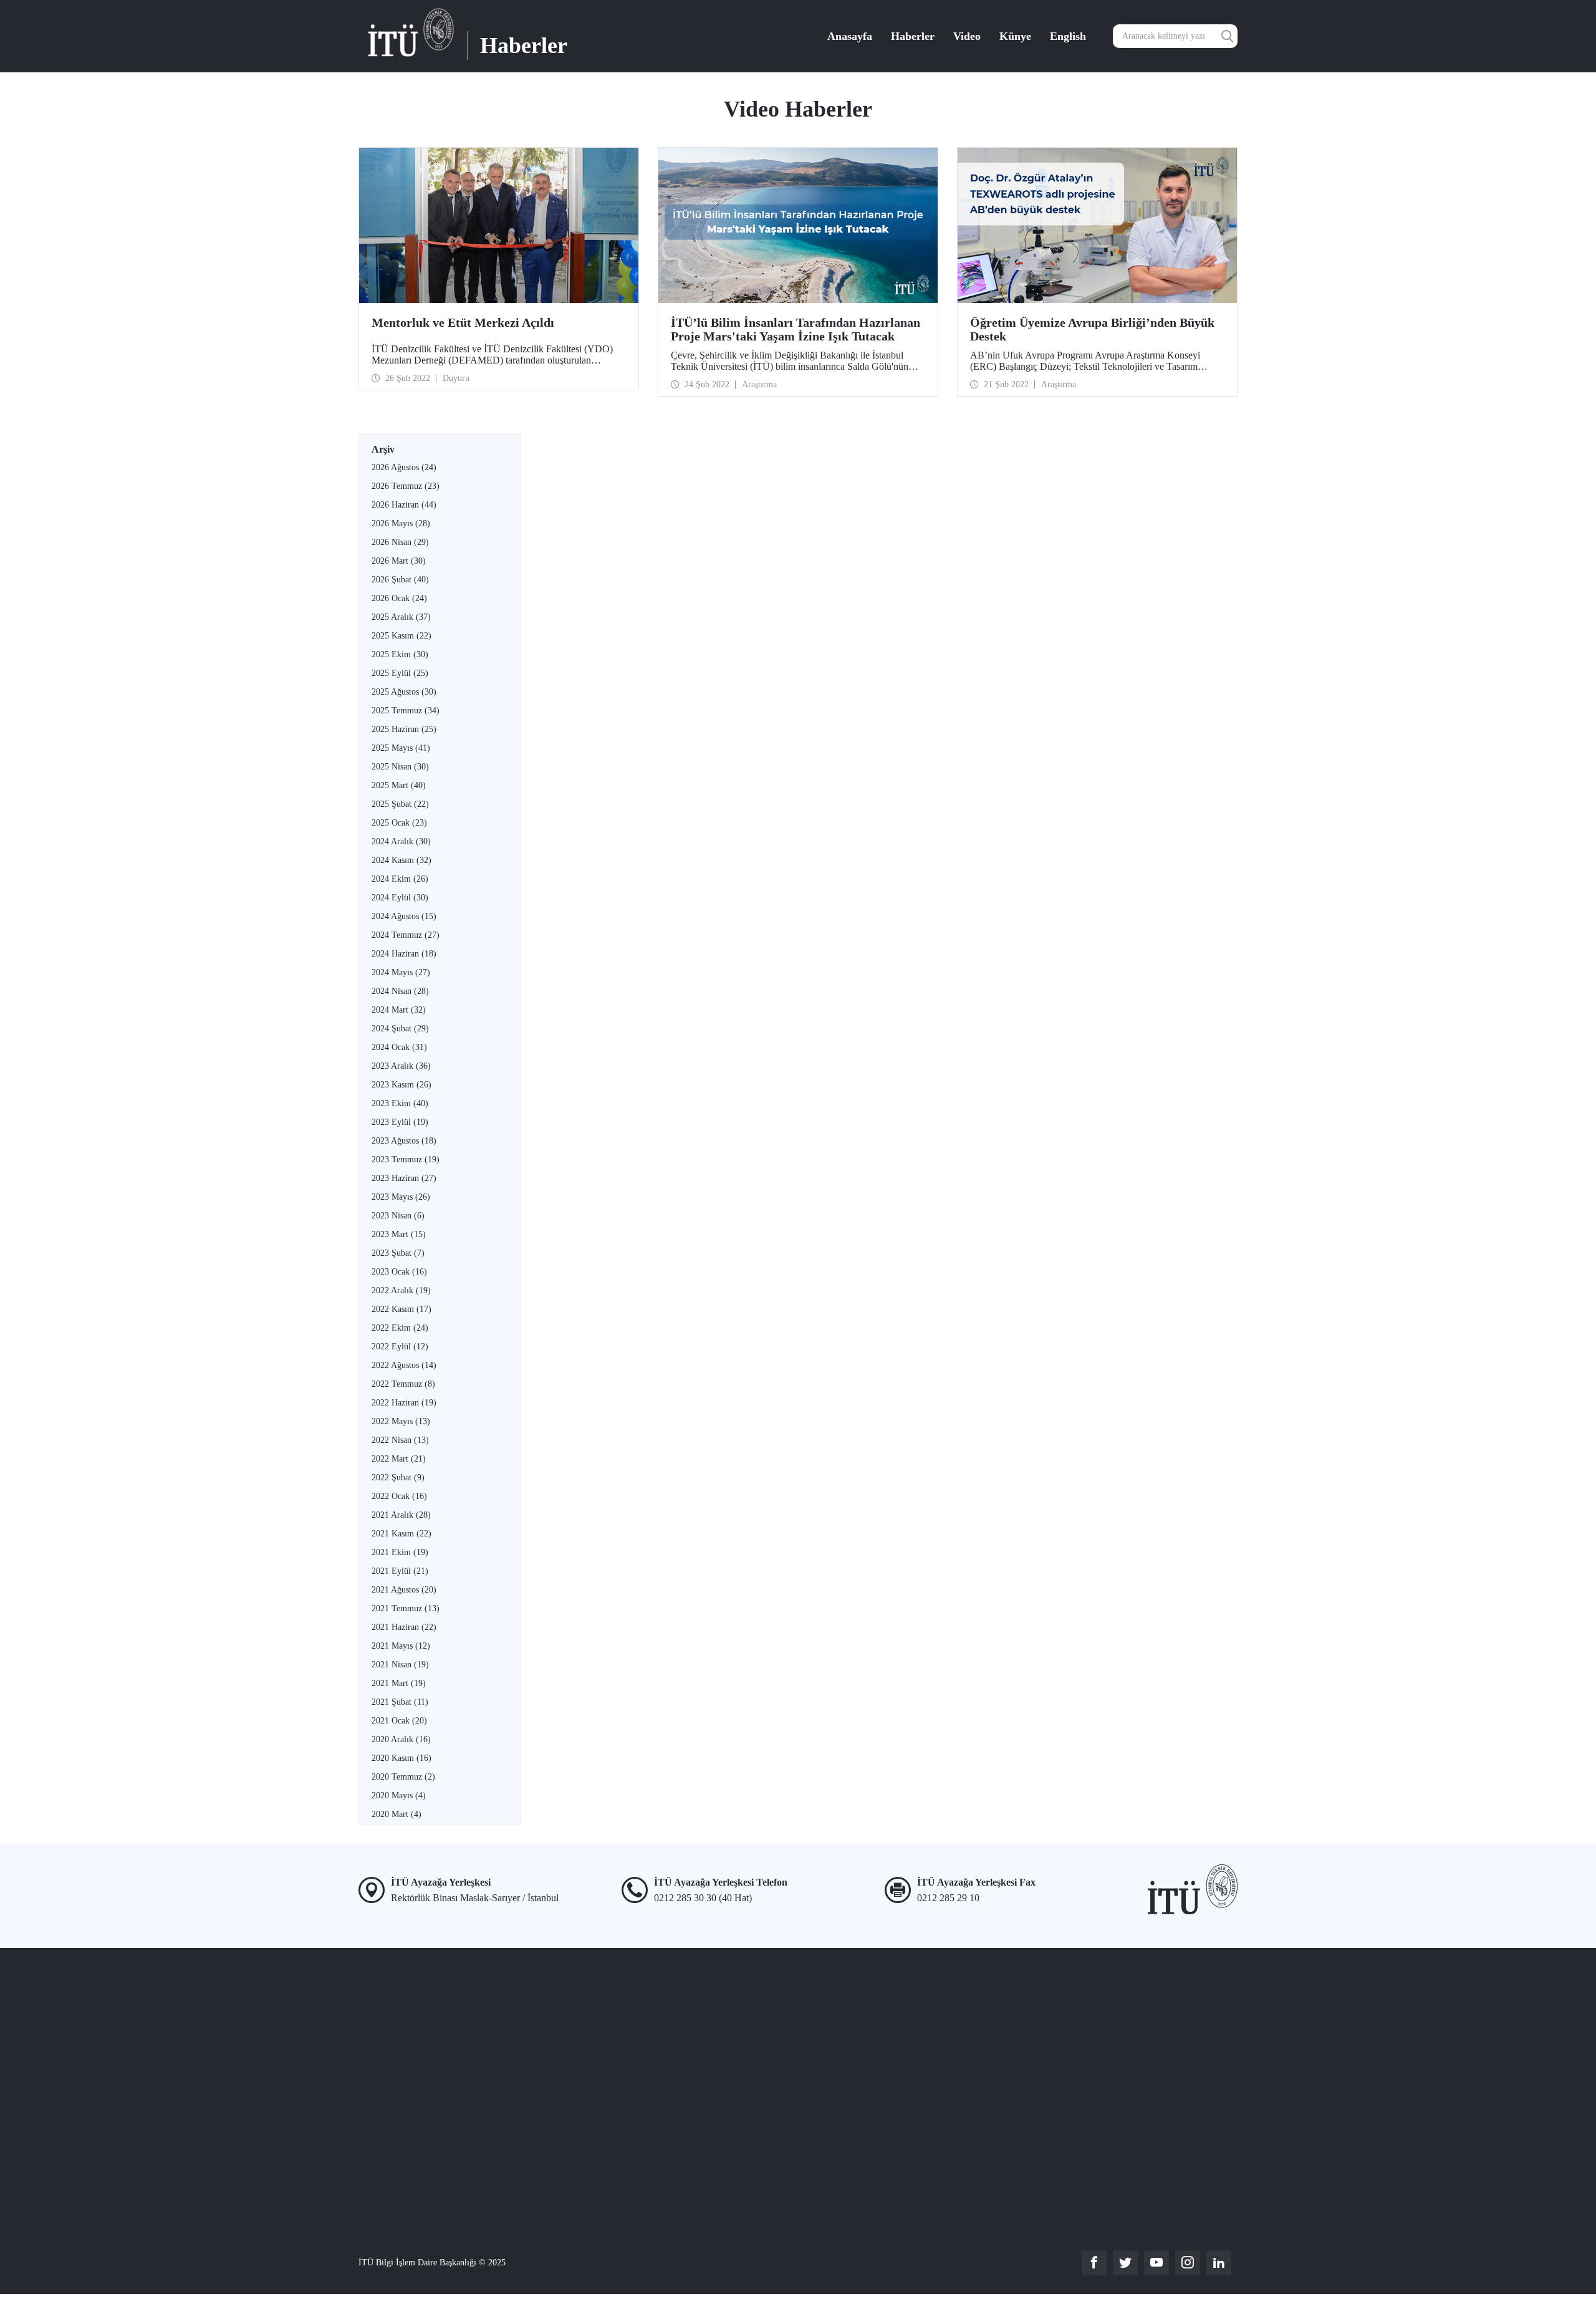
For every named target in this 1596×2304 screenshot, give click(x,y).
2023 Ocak (399, 1272)
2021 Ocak (399, 1721)
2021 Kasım (401, 1534)
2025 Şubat (400, 804)
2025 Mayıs (401, 748)
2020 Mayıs (399, 1795)
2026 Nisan (400, 542)
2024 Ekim (400, 879)
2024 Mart (399, 1010)
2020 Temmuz (403, 1777)
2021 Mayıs (401, 1646)
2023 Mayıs (401, 1197)
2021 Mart (399, 1683)
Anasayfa (850, 36)
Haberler (913, 36)
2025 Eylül (400, 673)
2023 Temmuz (406, 1159)
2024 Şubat (400, 1029)
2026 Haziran (404, 505)
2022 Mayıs (401, 1421)
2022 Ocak (399, 1496)
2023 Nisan (398, 1216)
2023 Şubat (398, 1253)
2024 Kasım (401, 860)
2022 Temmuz (403, 1384)
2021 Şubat (400, 1702)
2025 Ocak (399, 823)
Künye (1015, 36)
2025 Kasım (401, 636)
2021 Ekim (400, 1552)
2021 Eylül (400, 1571)
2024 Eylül (400, 898)
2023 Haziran (404, 1178)
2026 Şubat (400, 580)
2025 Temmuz (406, 711)
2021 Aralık (401, 1515)
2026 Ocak (399, 598)
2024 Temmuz (406, 935)
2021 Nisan (400, 1665)
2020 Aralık (401, 1739)
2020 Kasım (401, 1758)
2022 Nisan (400, 1440)
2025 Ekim (400, 654)
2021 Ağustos (404, 1590)
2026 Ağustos (404, 467)
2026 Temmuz (406, 486)
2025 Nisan (400, 767)
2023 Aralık (401, 1066)
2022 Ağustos (404, 1365)
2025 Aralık (401, 617)
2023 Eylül (400, 1122)
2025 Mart (399, 785)
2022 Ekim (400, 1328)
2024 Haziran (404, 954)
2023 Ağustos (404, 1141)
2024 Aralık (401, 841)
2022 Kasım (401, 1309)
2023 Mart (399, 1234)
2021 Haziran (404, 1627)
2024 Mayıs (401, 972)
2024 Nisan (400, 991)
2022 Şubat (398, 1477)
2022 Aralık (401, 1290)
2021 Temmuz (406, 1608)
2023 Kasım (401, 1085)
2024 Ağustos (404, 916)
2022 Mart (399, 1459)
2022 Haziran (404, 1403)
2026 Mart (399, 561)
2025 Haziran (404, 729)
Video (967, 36)
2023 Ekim (400, 1103)
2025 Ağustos (404, 692)
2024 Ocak (399, 1047)
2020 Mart (397, 1814)
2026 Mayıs (401, 523)
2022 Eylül (400, 1347)
